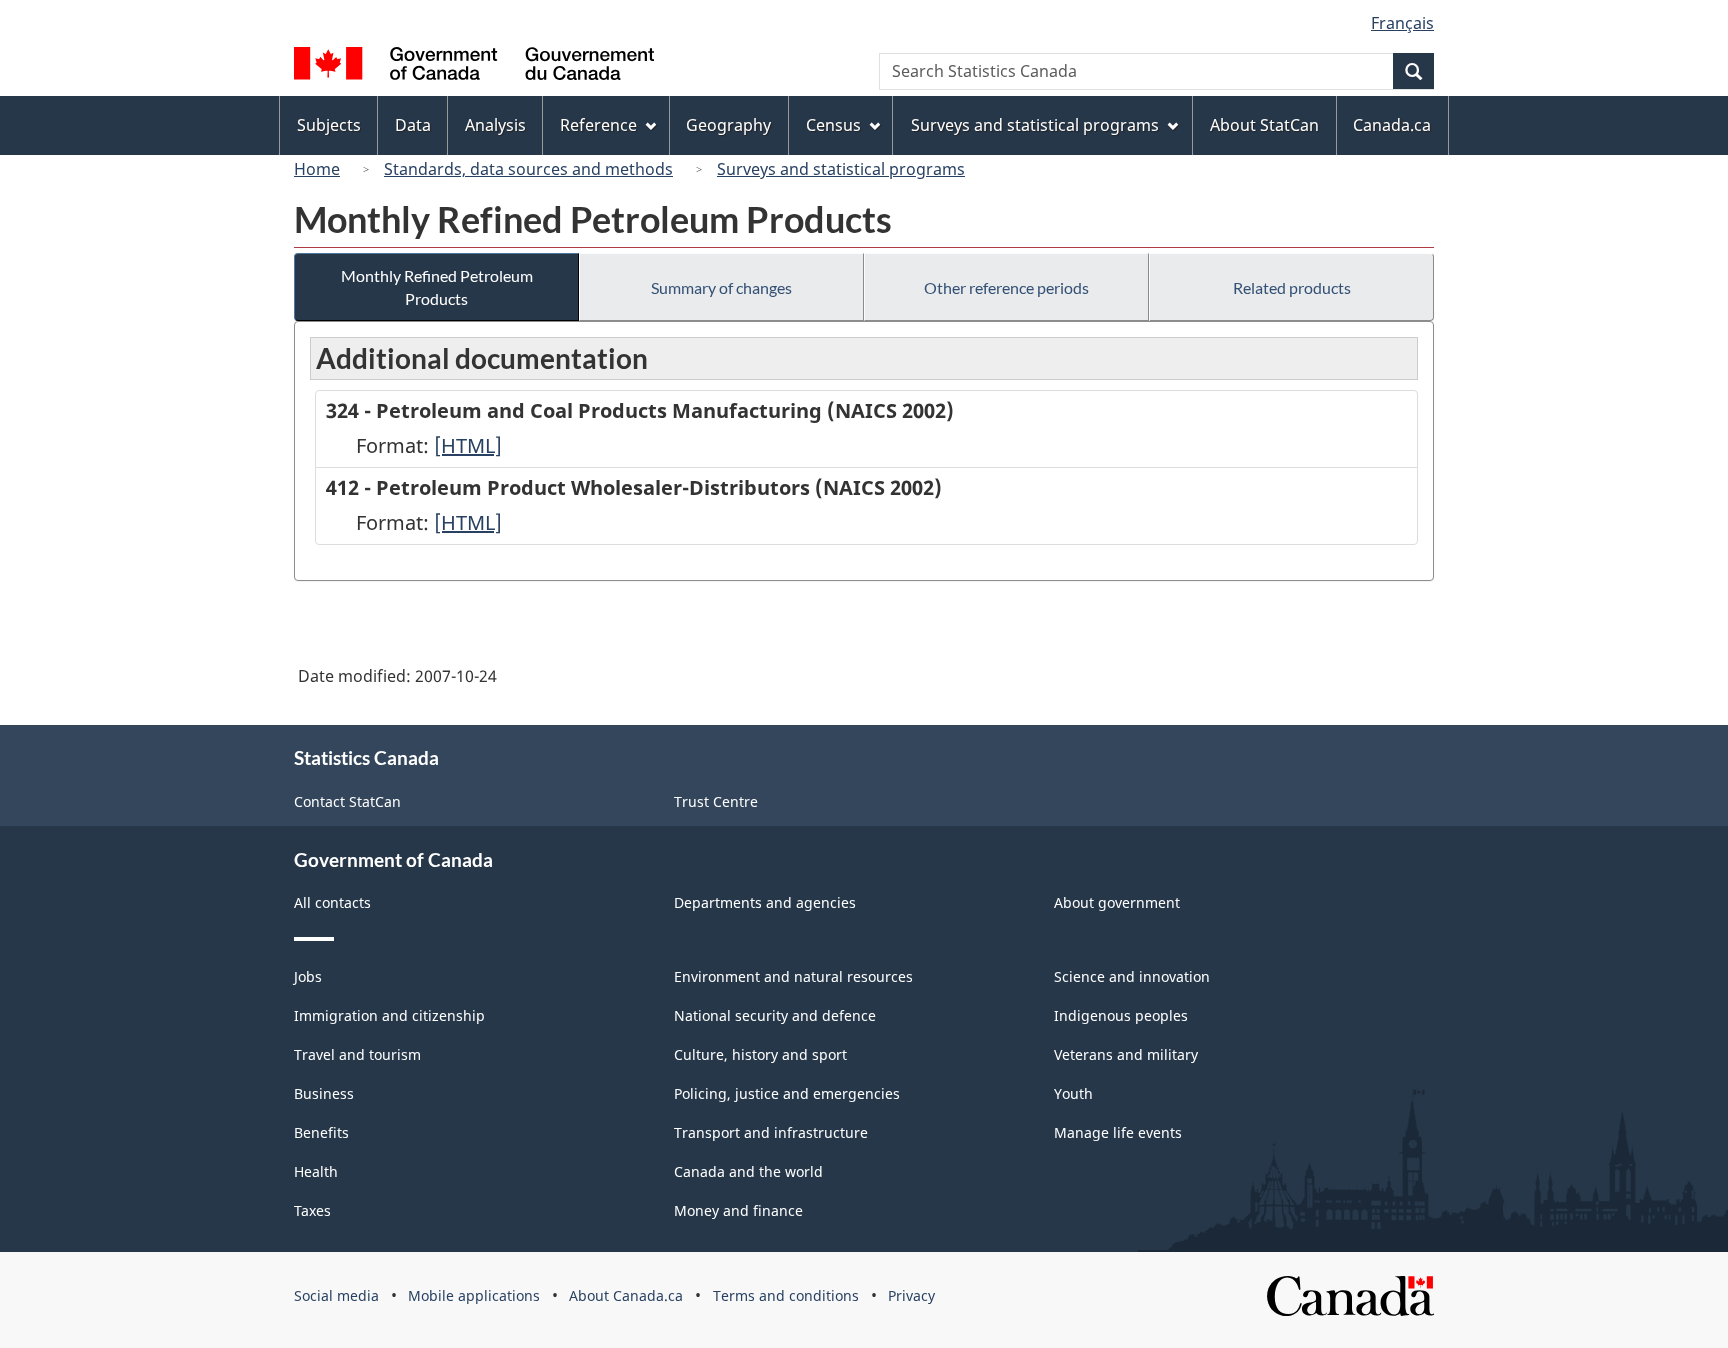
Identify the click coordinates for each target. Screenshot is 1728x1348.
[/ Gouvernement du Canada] (474, 66)
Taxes (312, 1210)
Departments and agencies (765, 902)
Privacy (911, 1295)
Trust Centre (716, 801)
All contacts (332, 902)
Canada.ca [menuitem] (1392, 125)
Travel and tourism (357, 1054)
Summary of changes (721, 287)
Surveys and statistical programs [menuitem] (1035, 125)
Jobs (308, 976)
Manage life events (1118, 1132)
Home (317, 169)
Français (1402, 23)
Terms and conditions (786, 1295)
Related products (1292, 287)
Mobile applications (474, 1295)
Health (316, 1171)
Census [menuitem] (833, 125)
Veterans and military (1126, 1054)
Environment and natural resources (793, 976)
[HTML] (468, 445)
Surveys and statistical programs (841, 169)
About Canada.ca (626, 1295)
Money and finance (738, 1210)
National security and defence (775, 1015)
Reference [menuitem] (598, 125)
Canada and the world (748, 1171)
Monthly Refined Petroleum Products (437, 287)
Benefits (321, 1132)
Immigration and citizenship (389, 1015)
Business (324, 1093)
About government (1117, 902)
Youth (1073, 1093)
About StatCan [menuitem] (1264, 125)
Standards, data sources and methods (528, 169)
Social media (336, 1295)
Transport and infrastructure (771, 1132)
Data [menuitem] (413, 125)
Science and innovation (1132, 976)
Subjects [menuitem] (329, 125)
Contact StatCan (347, 801)
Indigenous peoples (1121, 1015)
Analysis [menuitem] (495, 125)
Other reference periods (1006, 287)
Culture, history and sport (760, 1054)
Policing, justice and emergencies (787, 1093)
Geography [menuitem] (728, 125)
